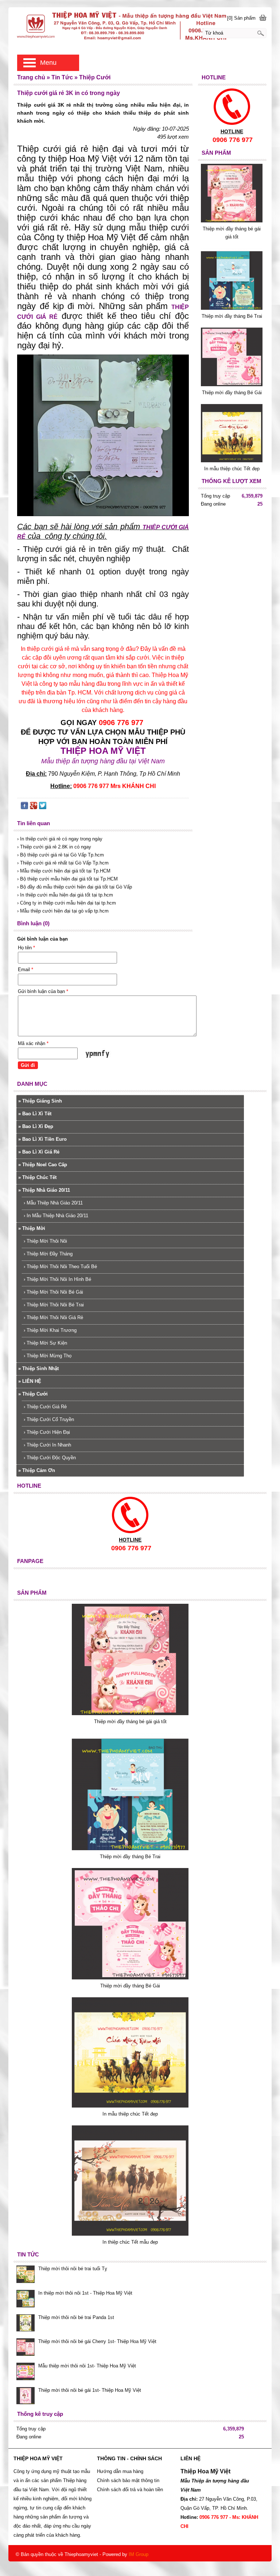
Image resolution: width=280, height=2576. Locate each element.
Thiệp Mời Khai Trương (50, 1330)
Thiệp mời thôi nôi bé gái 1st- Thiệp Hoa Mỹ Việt (90, 2390)
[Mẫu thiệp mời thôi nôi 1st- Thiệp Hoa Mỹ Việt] (26, 2372)
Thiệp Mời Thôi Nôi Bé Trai (54, 1305)
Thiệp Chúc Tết (37, 1177)
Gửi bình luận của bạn (43, 991)
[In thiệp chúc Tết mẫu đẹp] (130, 2234)
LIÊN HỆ (30, 1381)
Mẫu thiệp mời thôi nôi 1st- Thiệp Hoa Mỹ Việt (87, 2366)
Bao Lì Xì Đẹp (36, 1126)
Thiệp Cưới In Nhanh (47, 1445)
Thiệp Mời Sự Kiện (45, 1343)
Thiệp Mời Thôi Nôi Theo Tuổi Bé (60, 1267)
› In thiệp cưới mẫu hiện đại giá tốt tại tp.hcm (65, 895)
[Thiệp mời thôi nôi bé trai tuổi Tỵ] (26, 2275)
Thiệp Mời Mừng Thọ (48, 1356)
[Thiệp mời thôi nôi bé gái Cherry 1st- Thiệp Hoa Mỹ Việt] (26, 2348)
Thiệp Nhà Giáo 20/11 (44, 1190)
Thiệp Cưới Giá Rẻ (45, 1407)
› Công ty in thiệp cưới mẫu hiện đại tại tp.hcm (67, 903)
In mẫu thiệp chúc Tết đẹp (232, 469)
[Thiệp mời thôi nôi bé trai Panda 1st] (26, 2324)
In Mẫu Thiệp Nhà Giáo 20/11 (56, 1216)
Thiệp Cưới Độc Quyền (50, 1458)
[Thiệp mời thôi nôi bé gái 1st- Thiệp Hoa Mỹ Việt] (26, 2397)
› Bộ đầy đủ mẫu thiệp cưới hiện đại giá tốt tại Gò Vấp (75, 887)
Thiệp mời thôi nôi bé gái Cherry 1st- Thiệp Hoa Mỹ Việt (97, 2341)
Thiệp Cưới (33, 1394)
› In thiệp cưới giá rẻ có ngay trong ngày (60, 839)
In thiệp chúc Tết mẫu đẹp (130, 2242)
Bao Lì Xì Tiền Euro (42, 1139)
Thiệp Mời (32, 1228)
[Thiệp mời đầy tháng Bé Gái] (232, 385)
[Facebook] (24, 807)
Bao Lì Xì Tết (35, 1114)
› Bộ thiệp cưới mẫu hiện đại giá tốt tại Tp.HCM (67, 879)
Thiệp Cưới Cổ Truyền (49, 1419)
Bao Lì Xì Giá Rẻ (39, 1152)
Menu (48, 63)
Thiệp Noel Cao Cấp (43, 1165)
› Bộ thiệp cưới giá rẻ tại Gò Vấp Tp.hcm (61, 855)
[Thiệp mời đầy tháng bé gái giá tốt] (232, 221)
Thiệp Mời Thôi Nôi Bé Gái (53, 1292)
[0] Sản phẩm (241, 18)
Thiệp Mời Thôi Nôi (45, 1241)
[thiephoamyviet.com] (140, 25)
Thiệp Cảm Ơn (37, 1470)
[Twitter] (43, 807)
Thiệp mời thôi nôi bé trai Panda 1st (76, 2317)
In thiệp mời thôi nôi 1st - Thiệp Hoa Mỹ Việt (85, 2293)
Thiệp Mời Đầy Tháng (48, 1254)
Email (26, 970)
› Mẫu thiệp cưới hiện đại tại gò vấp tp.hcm (63, 911)
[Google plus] (34, 807)
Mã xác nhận (33, 1043)
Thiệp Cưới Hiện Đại (47, 1432)
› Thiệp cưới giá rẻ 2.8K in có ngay (54, 847)
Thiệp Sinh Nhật (38, 1368)
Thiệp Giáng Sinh (40, 1101)
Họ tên (26, 948)
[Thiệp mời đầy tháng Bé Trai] (232, 308)
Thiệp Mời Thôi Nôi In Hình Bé (57, 1279)
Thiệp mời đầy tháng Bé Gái (232, 393)
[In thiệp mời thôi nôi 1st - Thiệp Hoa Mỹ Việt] (26, 2299)
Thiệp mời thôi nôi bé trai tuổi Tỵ (73, 2269)
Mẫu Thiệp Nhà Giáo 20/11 (53, 1203)
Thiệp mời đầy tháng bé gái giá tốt (130, 1722)
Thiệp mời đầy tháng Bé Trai (232, 316)
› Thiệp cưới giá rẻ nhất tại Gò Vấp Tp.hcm (63, 863)
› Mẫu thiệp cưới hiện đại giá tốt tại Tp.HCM (64, 871)
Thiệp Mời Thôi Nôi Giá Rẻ (53, 1317)
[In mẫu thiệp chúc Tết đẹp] (232, 461)
